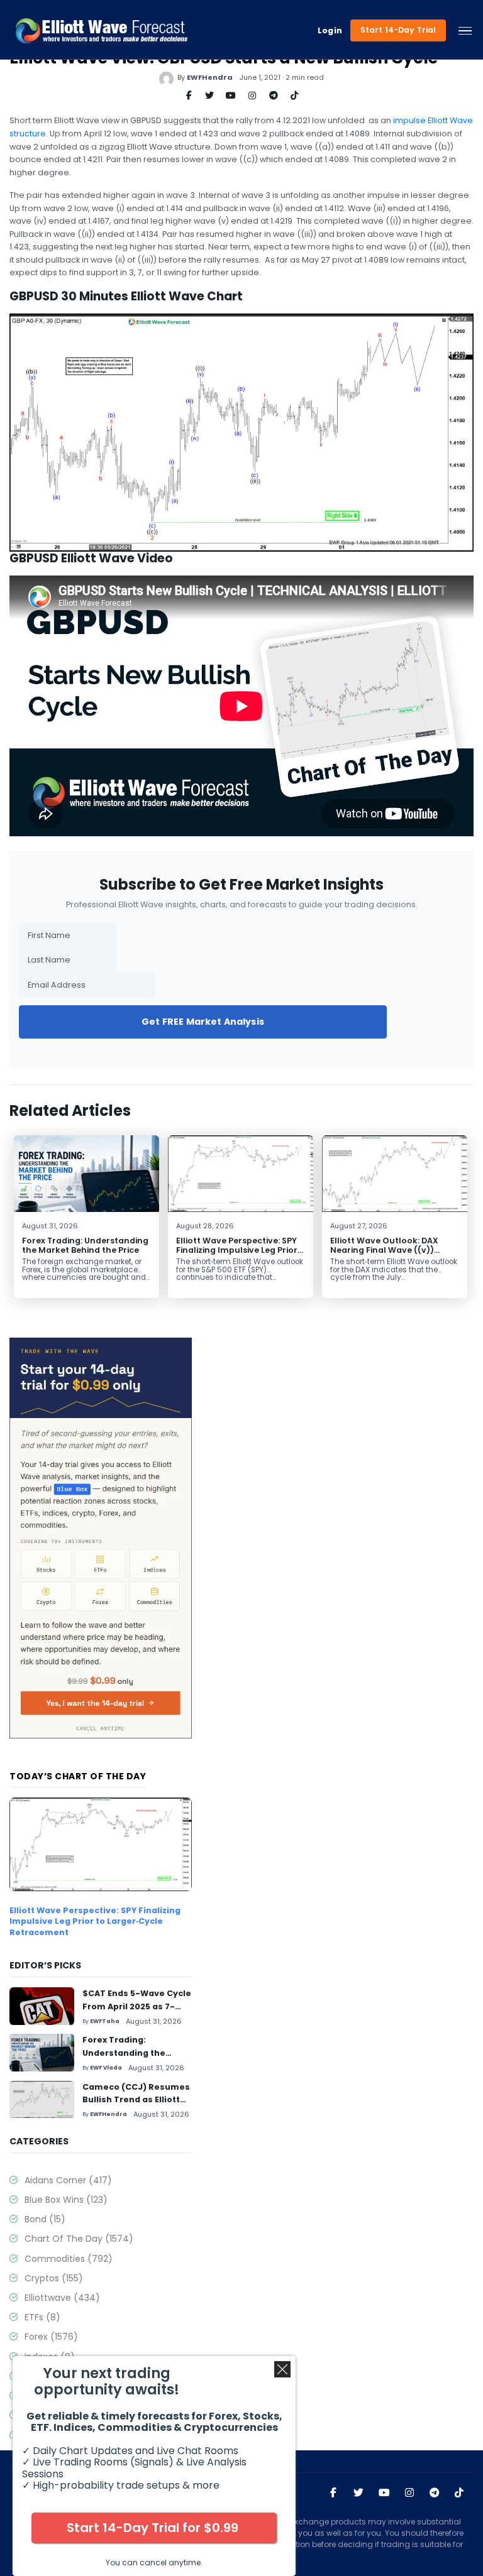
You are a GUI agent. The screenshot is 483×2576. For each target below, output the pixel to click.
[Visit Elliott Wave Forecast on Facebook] (333, 2493)
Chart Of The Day (79, 2239)
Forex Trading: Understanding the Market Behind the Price (85, 1245)
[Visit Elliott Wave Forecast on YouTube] (384, 2493)
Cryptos (54, 2278)
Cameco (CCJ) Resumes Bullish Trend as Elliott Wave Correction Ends (136, 2100)
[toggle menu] (465, 31)
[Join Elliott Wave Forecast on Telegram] (435, 2493)
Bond (45, 2219)
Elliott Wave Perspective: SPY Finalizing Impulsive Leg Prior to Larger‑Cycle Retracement (238, 1250)
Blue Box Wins (66, 2200)
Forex (51, 2337)
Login (330, 31)
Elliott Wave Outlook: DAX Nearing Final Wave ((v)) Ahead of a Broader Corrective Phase (384, 1255)
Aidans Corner (68, 2180)
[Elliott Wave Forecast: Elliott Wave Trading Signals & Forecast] (102, 31)
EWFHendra (210, 77)
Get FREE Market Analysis (203, 1022)
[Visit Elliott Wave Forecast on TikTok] (459, 2493)
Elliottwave (62, 2298)
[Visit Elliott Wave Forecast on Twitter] (358, 2493)
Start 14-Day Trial (398, 30)
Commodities (69, 2259)
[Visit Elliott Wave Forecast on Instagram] (409, 2493)
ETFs (42, 2317)
